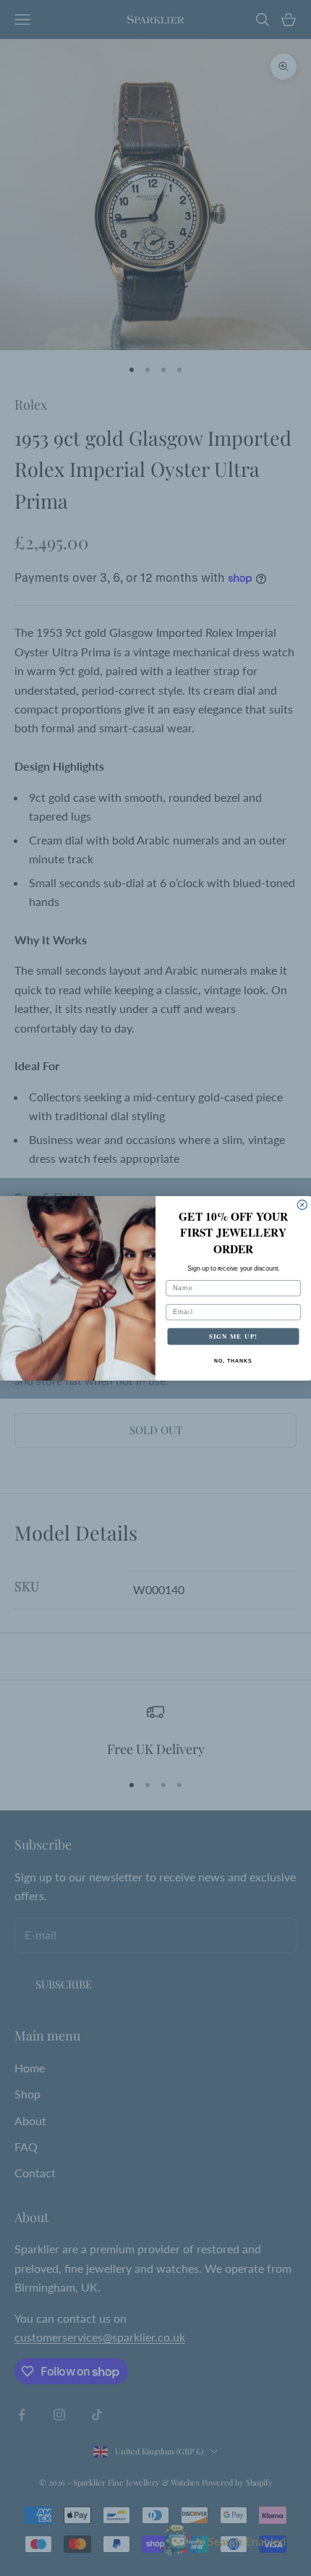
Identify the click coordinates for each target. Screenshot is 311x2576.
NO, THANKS (233, 1360)
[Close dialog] (302, 1204)
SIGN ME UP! (233, 1336)
